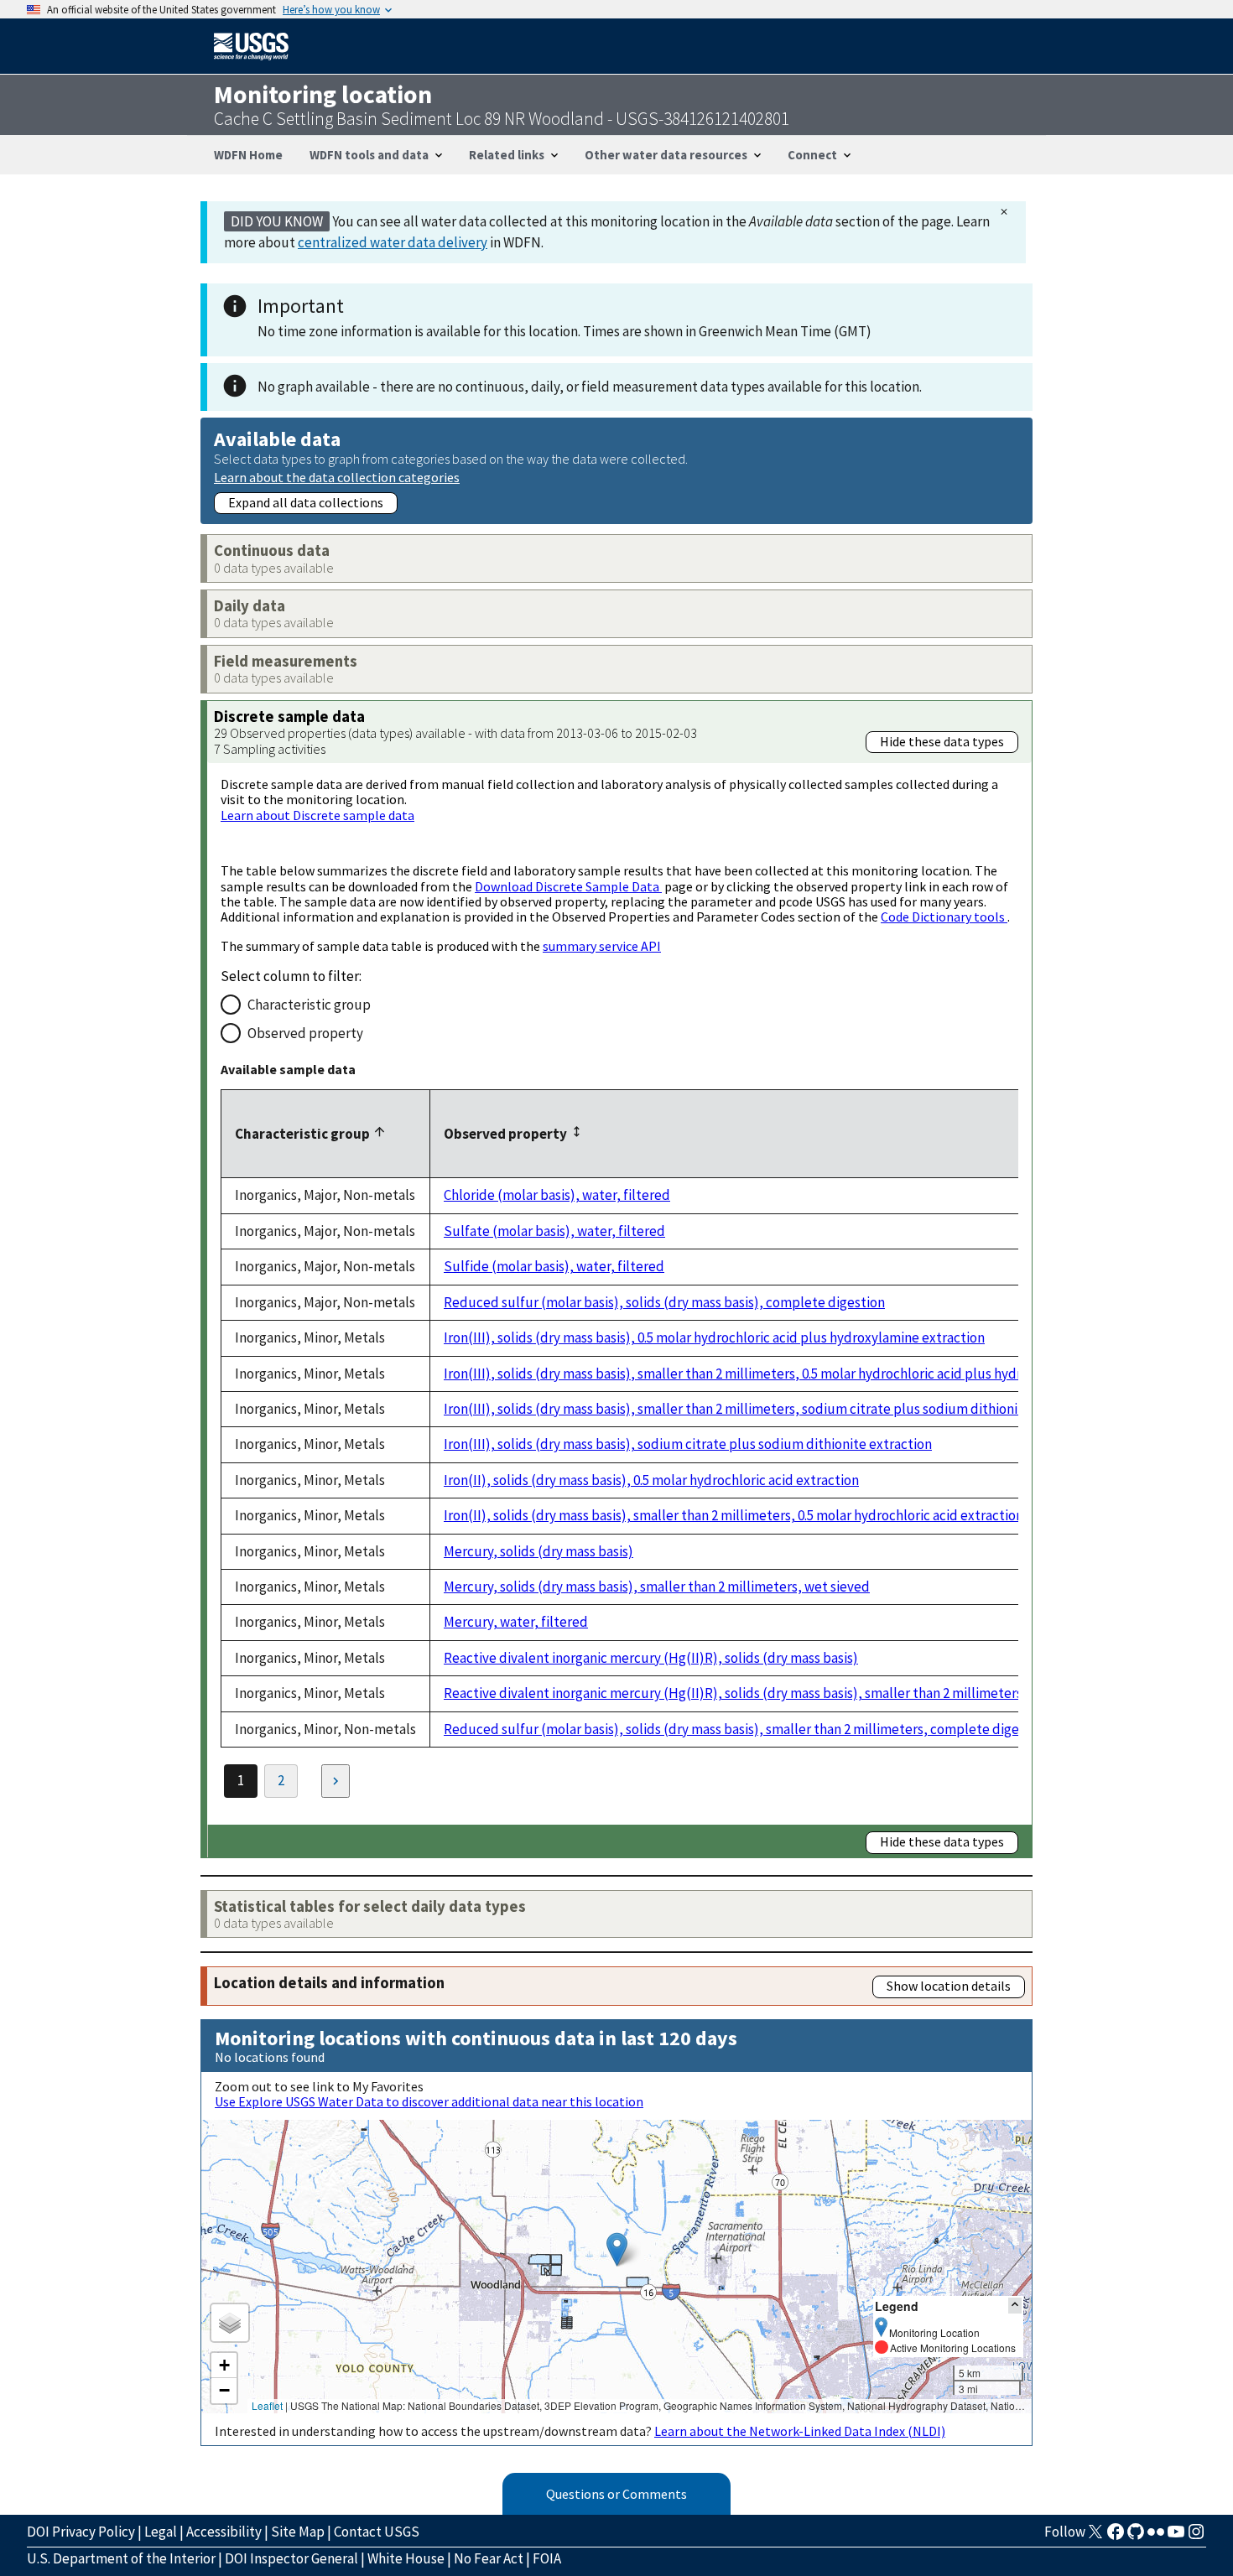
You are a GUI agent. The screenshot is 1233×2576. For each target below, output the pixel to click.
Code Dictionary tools (944, 917)
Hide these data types (942, 741)
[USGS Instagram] (1196, 2537)
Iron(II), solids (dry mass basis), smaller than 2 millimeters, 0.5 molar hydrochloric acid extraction (734, 1515)
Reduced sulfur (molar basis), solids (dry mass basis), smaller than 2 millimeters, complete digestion (747, 1729)
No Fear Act (489, 2558)
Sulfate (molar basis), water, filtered (554, 1231)
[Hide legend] (1015, 2306)
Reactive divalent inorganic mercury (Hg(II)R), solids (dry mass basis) (651, 1658)
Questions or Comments (616, 2494)
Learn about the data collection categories (337, 477)
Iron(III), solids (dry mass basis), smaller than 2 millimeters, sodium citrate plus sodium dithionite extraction (770, 1409)
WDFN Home (248, 155)
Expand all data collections (306, 502)
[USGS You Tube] (1176, 2537)
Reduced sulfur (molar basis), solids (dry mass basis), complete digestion (664, 1302)
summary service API (602, 946)
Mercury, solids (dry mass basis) (538, 1551)
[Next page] (336, 1781)
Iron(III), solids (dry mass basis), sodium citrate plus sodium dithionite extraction (688, 1444)
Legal (161, 2532)
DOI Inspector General (291, 2558)
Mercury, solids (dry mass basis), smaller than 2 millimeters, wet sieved (657, 1587)
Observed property (305, 1033)
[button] (617, 2249)
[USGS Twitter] (1095, 2537)
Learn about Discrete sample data (317, 815)
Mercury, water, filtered (516, 1622)
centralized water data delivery (393, 242)
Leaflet (267, 2405)
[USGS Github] (1136, 2537)
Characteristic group (309, 1005)
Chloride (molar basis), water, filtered (557, 1195)
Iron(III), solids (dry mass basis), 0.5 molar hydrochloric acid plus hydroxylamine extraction (714, 1337)
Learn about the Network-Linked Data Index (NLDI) (800, 2431)
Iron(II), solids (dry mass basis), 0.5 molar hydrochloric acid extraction (651, 1480)
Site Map (298, 2532)
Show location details (949, 1986)
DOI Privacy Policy (81, 2532)
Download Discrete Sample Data (568, 886)
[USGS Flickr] (1156, 2537)
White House (406, 2558)
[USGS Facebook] (1116, 2537)
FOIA (547, 2558)
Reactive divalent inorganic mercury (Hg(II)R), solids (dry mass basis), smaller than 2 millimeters (733, 1693)
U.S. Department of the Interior (121, 2558)
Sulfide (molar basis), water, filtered (554, 1266)
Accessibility (224, 2532)
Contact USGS (377, 2532)
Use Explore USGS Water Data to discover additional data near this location (429, 2101)
